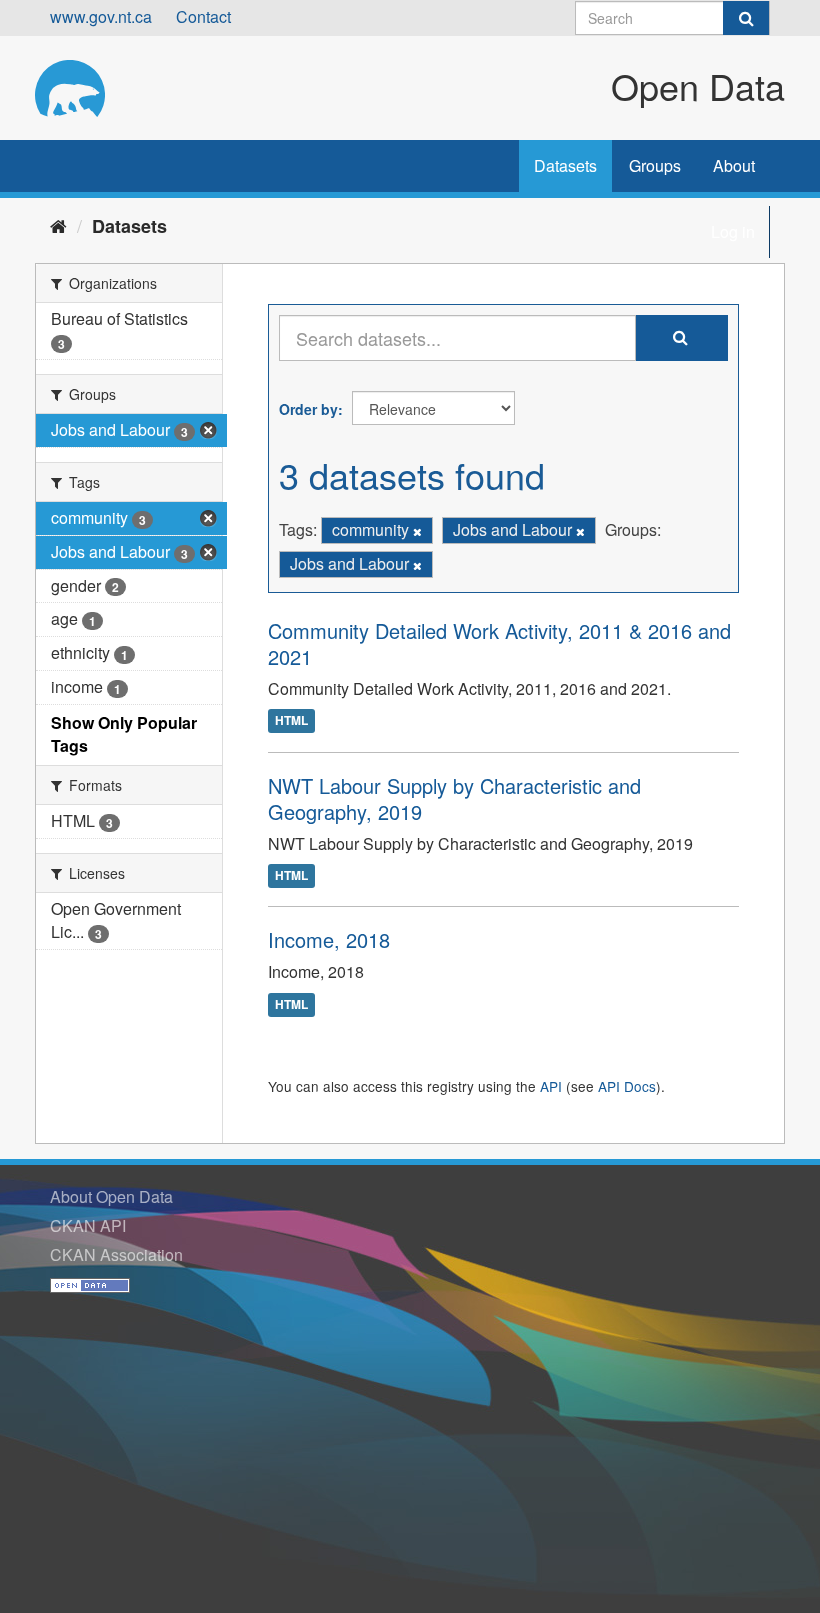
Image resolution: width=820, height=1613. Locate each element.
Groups (655, 165)
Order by (308, 409)
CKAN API (88, 1225)
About (734, 165)
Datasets (565, 165)
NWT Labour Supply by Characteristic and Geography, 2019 (454, 798)
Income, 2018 (329, 939)
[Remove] (417, 531)
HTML (291, 721)
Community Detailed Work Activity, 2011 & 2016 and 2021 (499, 643)
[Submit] (746, 18)
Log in (733, 231)
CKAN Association (116, 1254)
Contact (203, 16)
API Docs (627, 1086)
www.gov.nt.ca (101, 16)
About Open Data (111, 1196)
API (551, 1086)
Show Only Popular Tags (124, 734)
